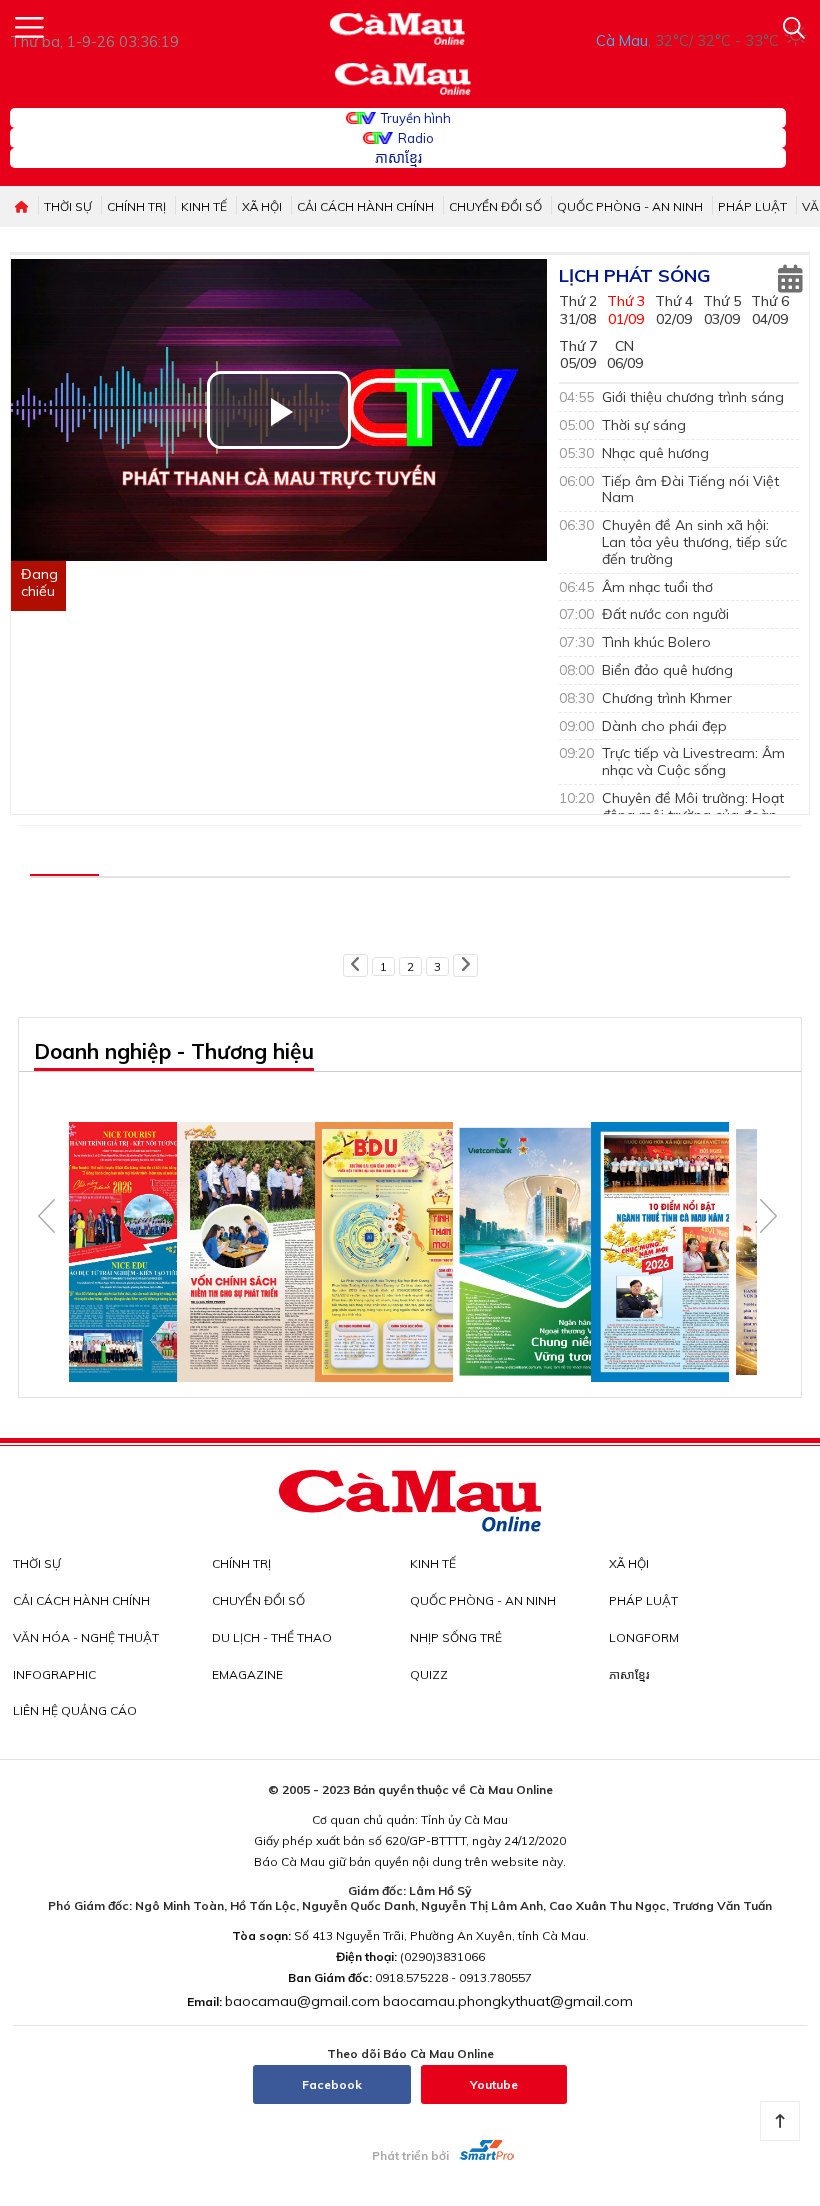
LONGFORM (644, 1637)
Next (768, 1216)
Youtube (494, 2084)
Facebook (332, 2084)
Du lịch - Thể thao (272, 1637)
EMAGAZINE (247, 1674)
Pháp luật (752, 206)
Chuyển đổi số (495, 206)
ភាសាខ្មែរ (398, 158)
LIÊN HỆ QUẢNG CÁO (75, 1710)
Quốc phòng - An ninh (630, 206)
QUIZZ (429, 1674)
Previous (46, 1216)
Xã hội (262, 206)
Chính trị (136, 206)
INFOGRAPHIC (54, 1674)
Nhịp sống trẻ (456, 1637)
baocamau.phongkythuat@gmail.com (508, 2001)
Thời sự (68, 206)
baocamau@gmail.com (302, 2001)
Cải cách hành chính (365, 206)
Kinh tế (204, 206)
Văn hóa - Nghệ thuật (86, 1637)
